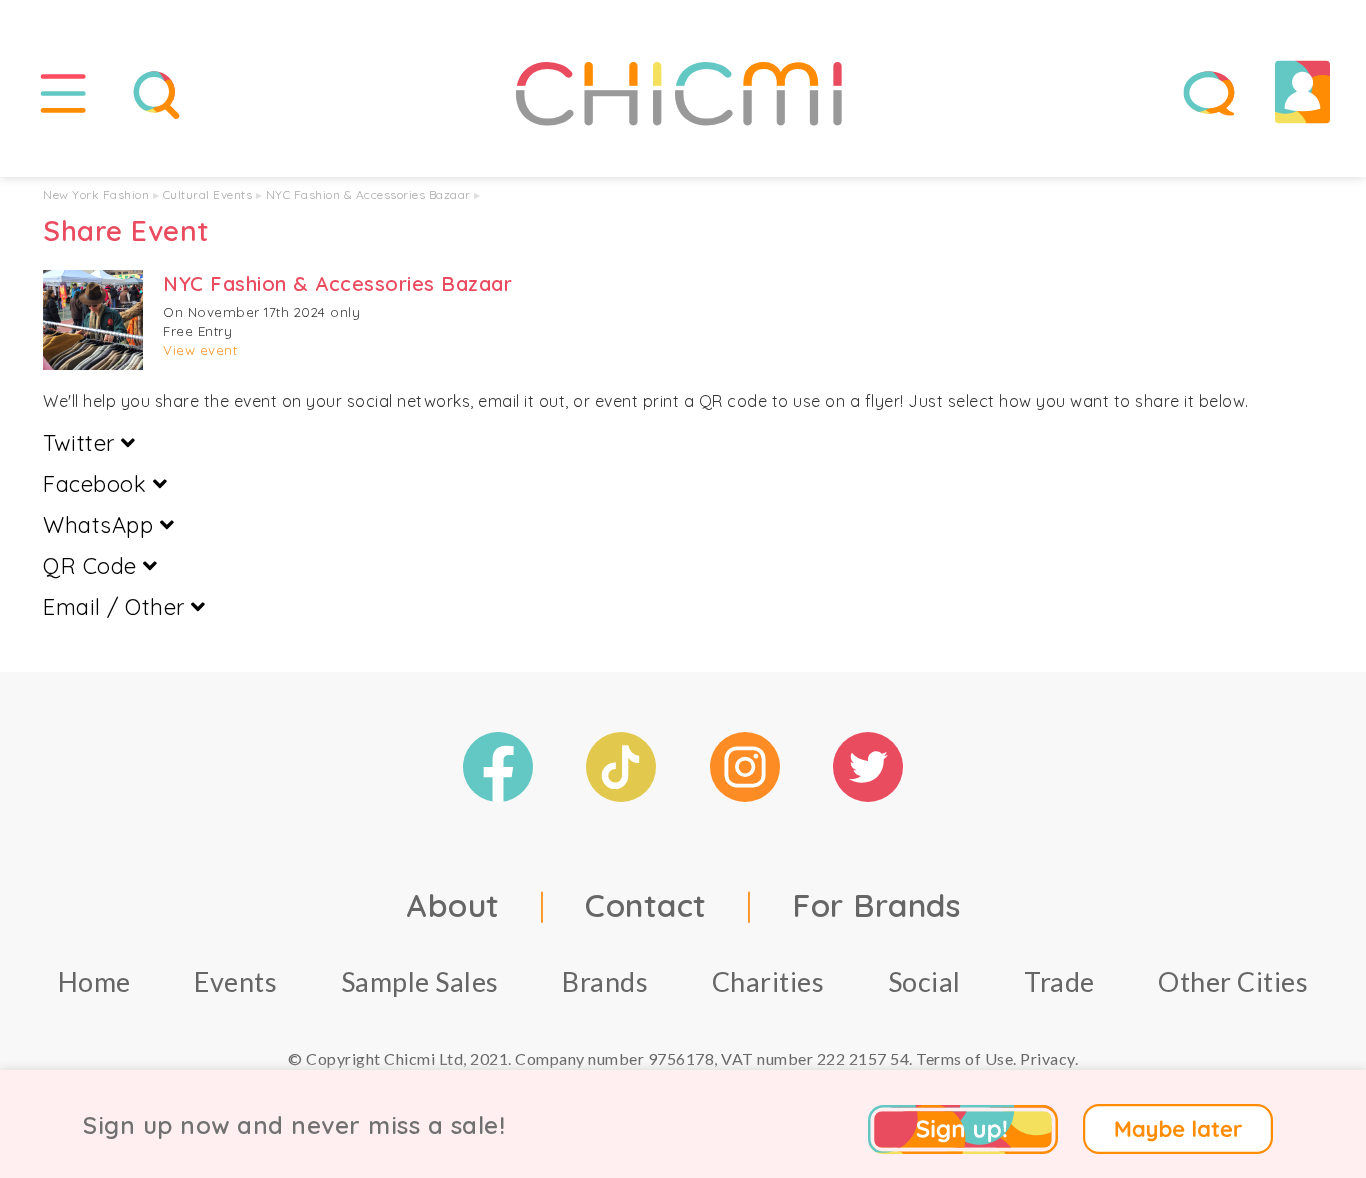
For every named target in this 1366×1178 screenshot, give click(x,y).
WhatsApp (101, 525)
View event (200, 350)
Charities (768, 981)
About (453, 905)
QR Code (93, 566)
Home (94, 981)
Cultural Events (208, 194)
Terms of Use (964, 1058)
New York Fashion (96, 194)
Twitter (82, 443)
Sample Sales (420, 981)
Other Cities (1233, 981)
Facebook (98, 484)
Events (235, 981)
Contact (646, 905)
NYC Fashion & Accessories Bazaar (368, 194)
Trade (1059, 981)
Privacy (1047, 1058)
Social (924, 981)
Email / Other (117, 607)
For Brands (876, 905)
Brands (605, 981)
